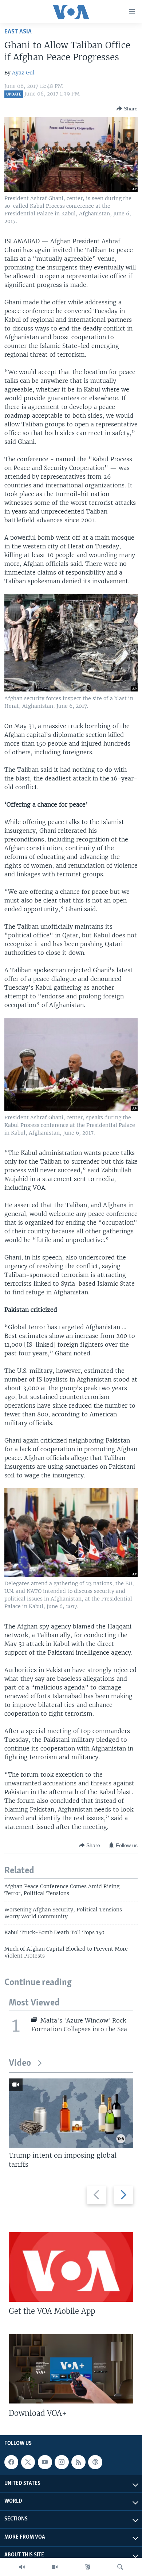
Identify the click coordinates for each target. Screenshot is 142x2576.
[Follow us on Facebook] (11, 2462)
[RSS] (78, 2462)
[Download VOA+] (71, 2369)
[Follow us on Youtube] (45, 2462)
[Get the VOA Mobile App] (71, 2267)
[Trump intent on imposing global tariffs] (71, 2113)
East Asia (18, 32)
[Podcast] (95, 2462)
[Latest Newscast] (22, 2567)
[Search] (120, 2567)
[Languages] (87, 2567)
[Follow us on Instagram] (62, 2462)
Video (20, 2063)
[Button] (127, 109)
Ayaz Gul (23, 73)
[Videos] (55, 2567)
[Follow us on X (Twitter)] (28, 2462)
